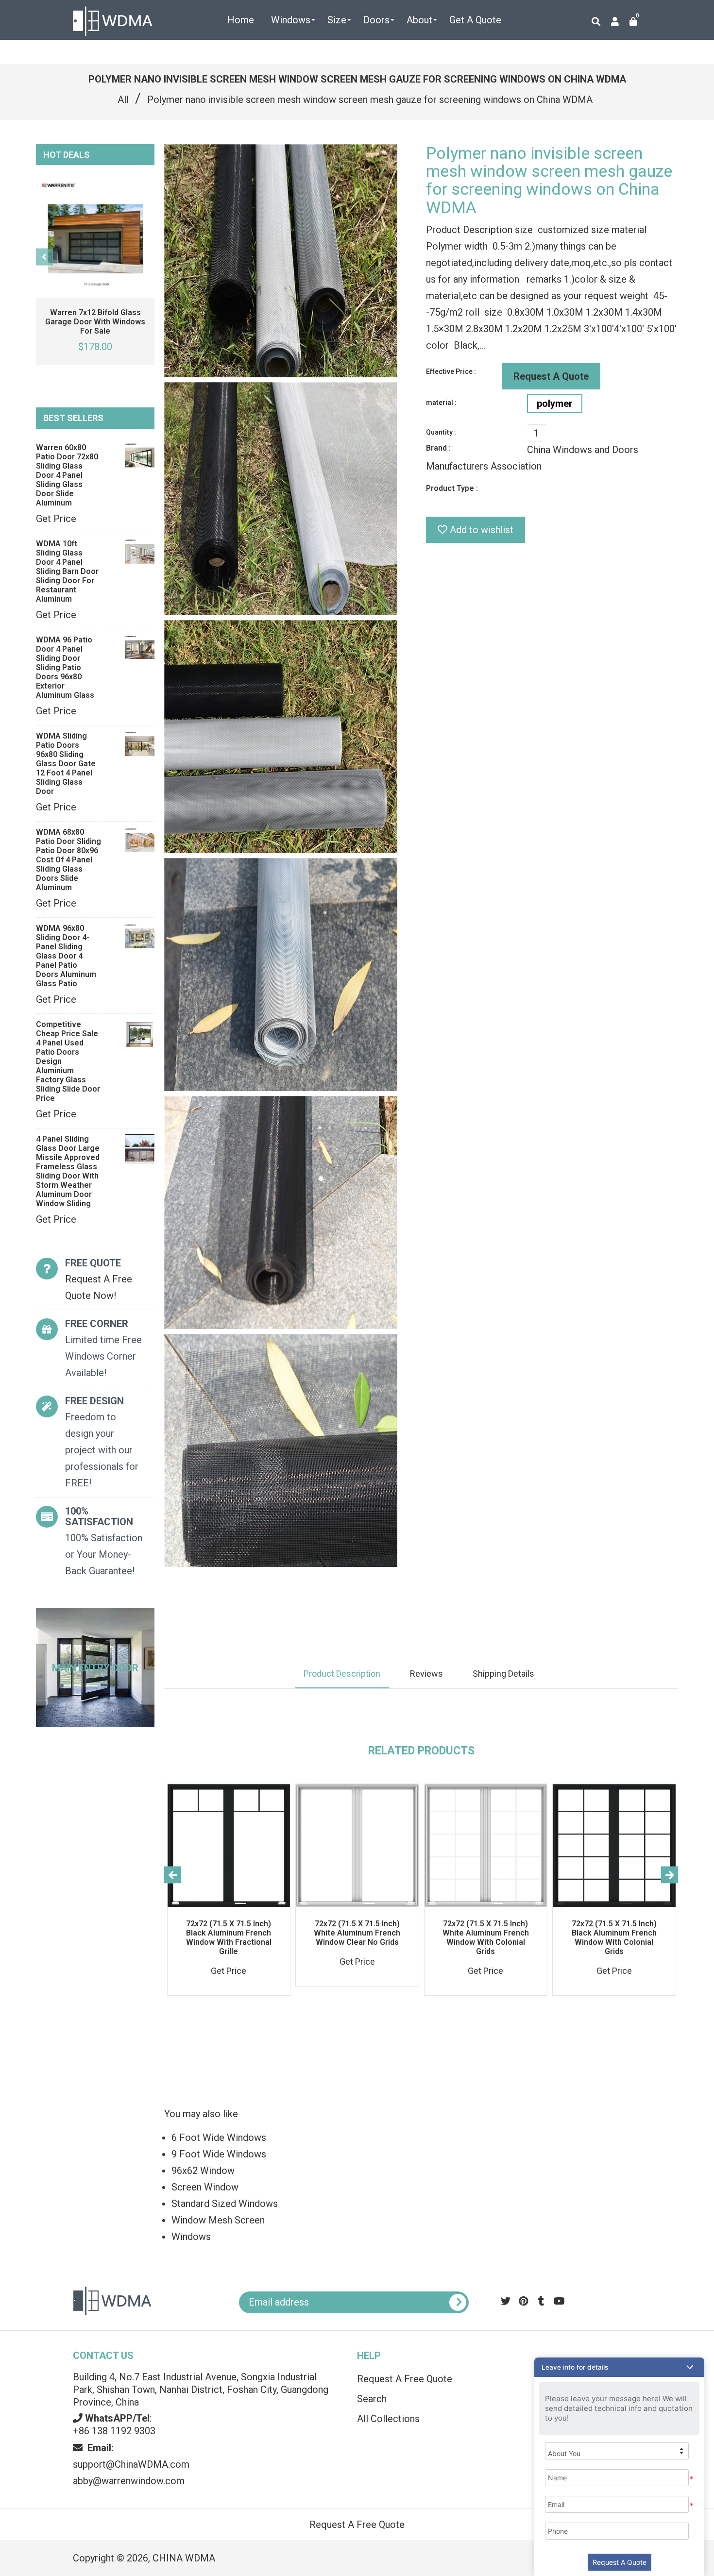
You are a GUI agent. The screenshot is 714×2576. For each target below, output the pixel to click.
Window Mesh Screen (218, 2220)
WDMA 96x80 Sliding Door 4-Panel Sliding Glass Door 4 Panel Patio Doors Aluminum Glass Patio (66, 956)
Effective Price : (451, 371)
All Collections (388, 2419)
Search (372, 2399)
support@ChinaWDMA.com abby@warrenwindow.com (131, 2464)
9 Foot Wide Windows (219, 2154)
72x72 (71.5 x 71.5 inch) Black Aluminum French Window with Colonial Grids (614, 1937)
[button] (619, 2367)
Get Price (56, 519)
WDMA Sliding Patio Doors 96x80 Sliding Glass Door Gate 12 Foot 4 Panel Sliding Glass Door (66, 764)
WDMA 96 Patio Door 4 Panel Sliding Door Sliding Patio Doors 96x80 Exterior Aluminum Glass (65, 667)
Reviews (426, 1674)
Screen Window (205, 2187)
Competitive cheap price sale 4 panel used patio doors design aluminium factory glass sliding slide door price (68, 1061)
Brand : (438, 448)
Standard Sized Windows (225, 2204)
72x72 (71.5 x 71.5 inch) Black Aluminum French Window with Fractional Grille (229, 1937)
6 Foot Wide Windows (219, 2138)
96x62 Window (203, 2171)
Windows (191, 2237)
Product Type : (452, 488)
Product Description (342, 1674)
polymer (555, 404)
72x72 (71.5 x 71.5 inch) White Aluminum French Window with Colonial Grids (486, 1937)
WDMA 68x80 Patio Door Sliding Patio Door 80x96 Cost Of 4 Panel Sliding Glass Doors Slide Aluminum (68, 860)
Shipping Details (503, 1674)
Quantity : (441, 432)
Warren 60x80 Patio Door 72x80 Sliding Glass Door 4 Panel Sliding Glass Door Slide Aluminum (67, 475)
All (123, 100)
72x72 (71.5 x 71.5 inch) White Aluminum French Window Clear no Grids (357, 1933)
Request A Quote (551, 376)
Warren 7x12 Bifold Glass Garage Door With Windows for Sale (95, 322)
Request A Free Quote (405, 2379)
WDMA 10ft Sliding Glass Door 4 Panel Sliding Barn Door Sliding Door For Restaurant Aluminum (67, 571)
